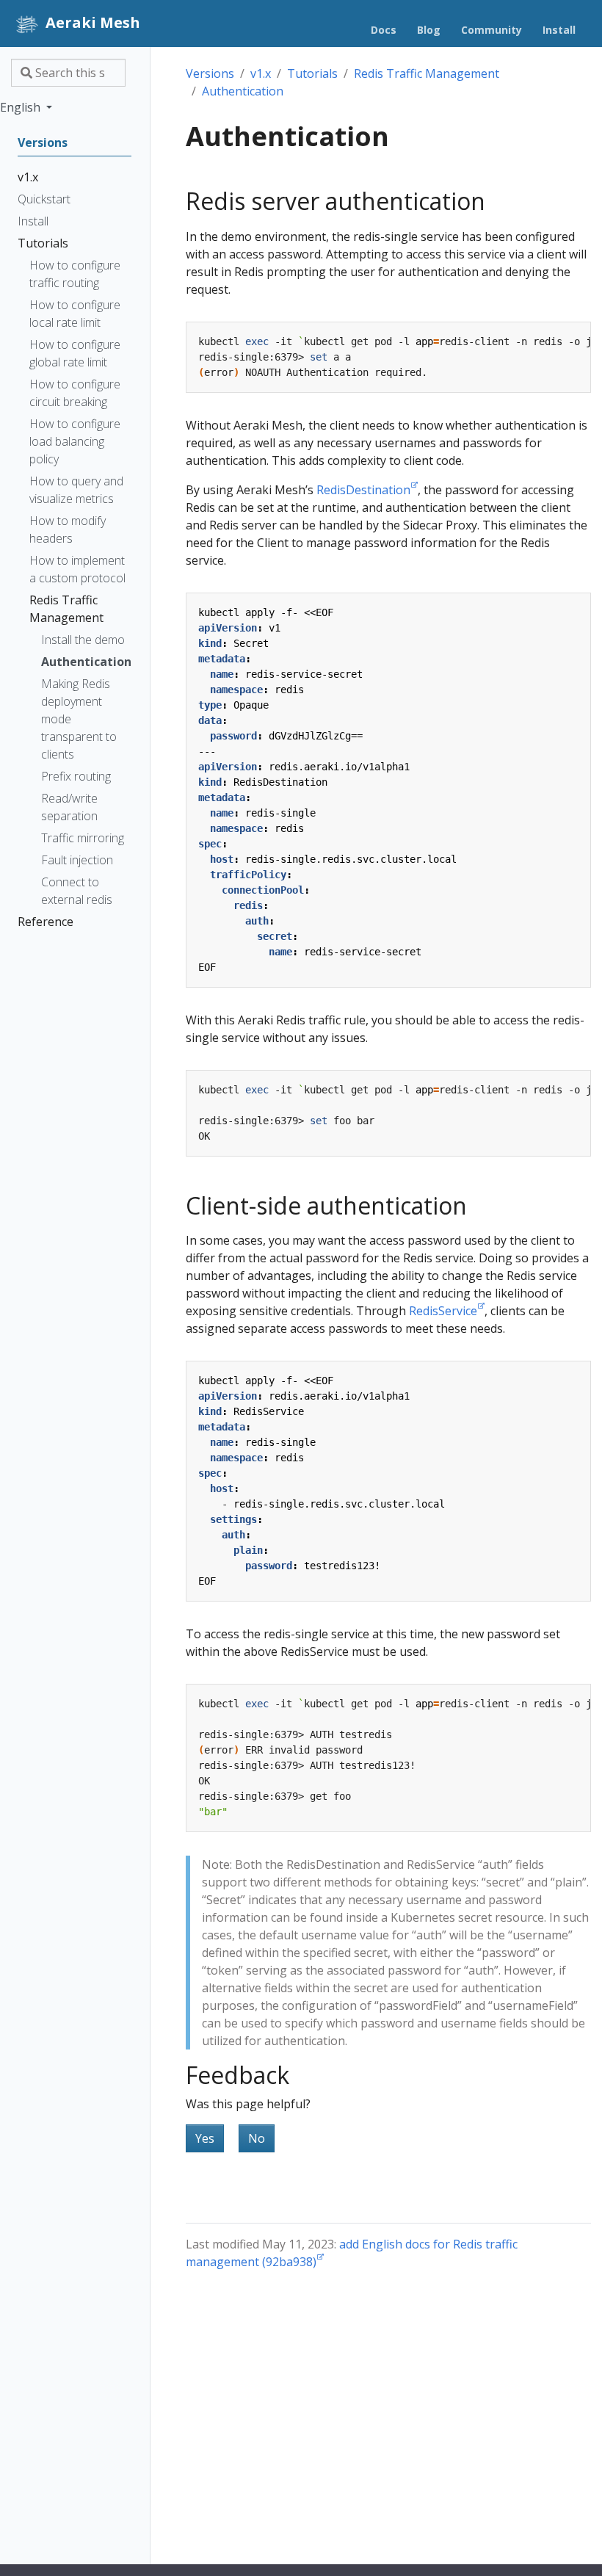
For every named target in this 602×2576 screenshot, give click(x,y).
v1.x (261, 73)
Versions (210, 73)
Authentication (243, 91)
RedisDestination (363, 490)
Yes (205, 2138)
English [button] (22, 107)
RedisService (443, 1311)
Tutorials (312, 73)
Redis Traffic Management (427, 73)
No (257, 2138)
